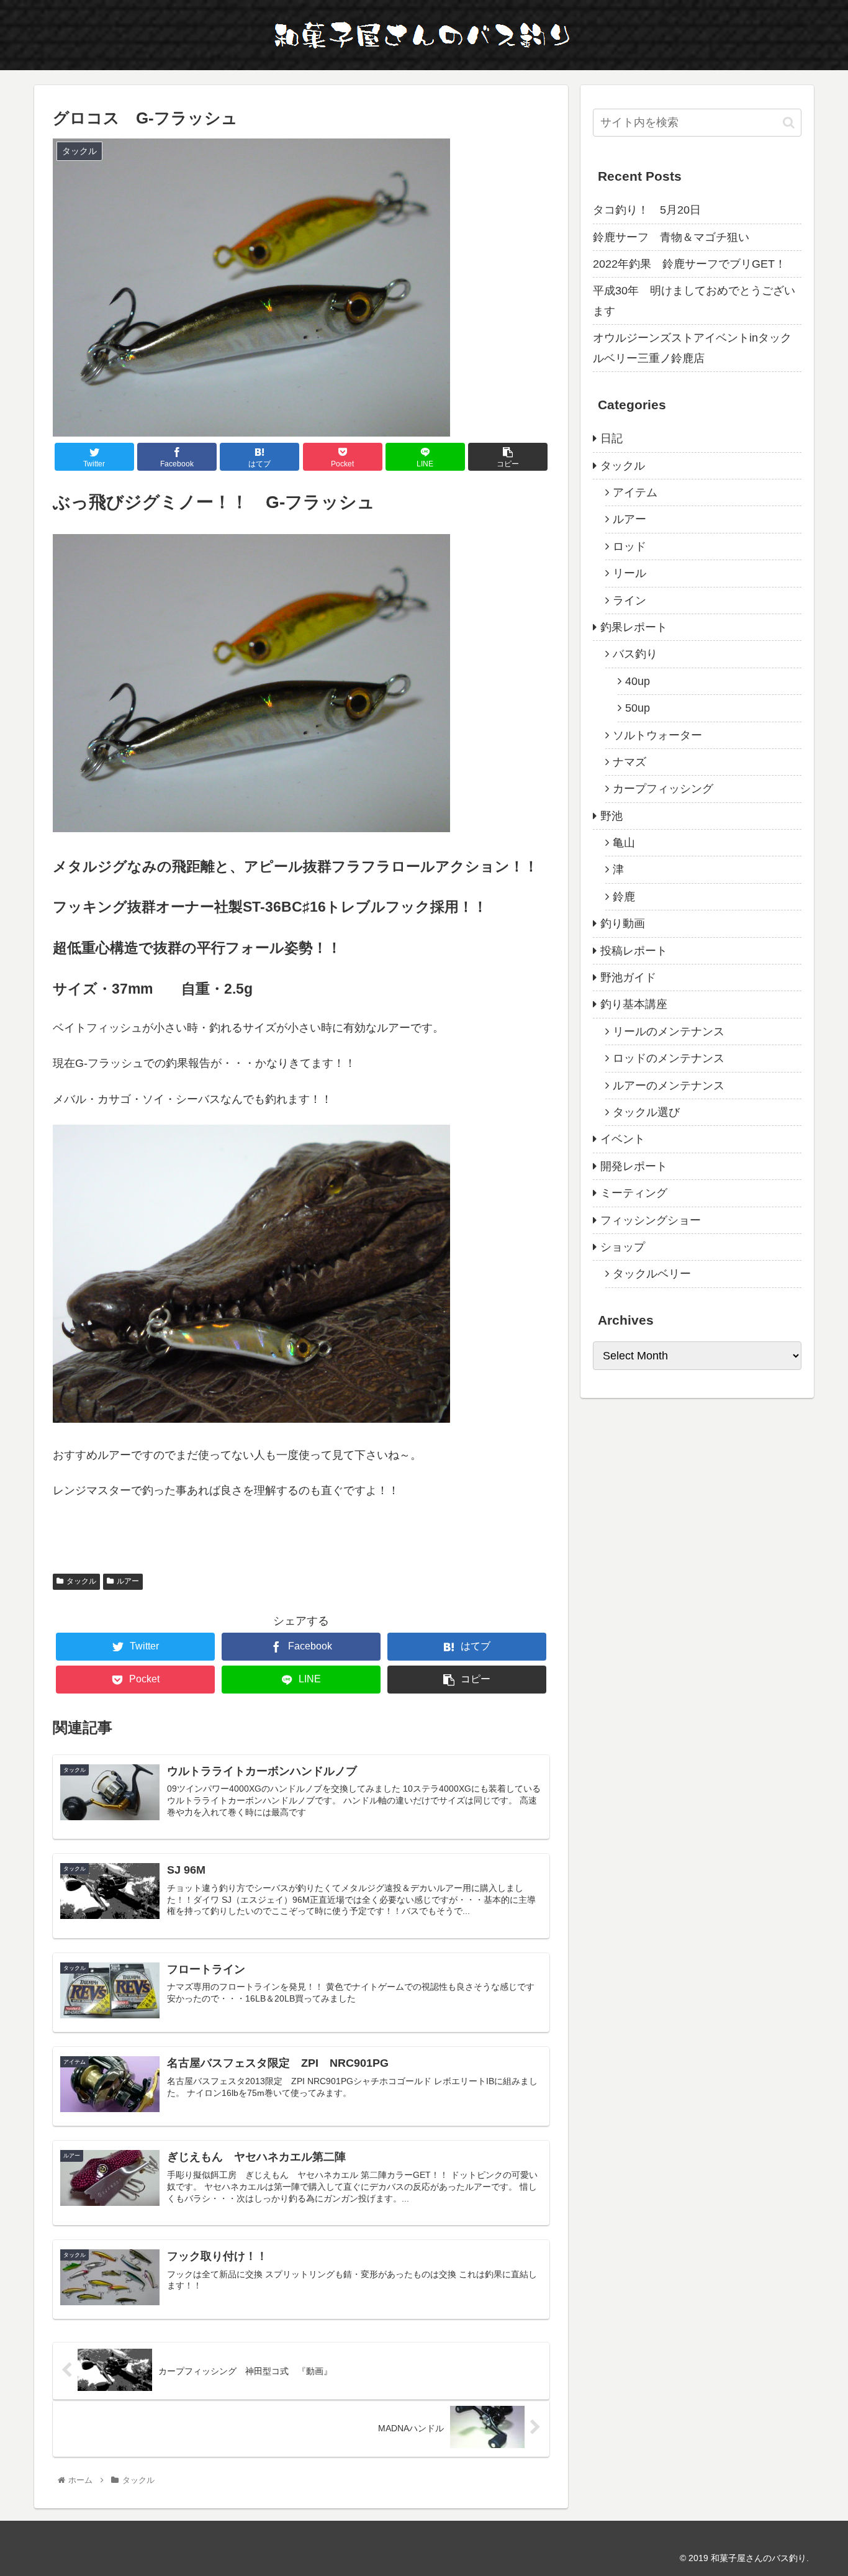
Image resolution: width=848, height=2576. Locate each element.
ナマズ (629, 762)
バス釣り (635, 654)
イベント (623, 1139)
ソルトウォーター (657, 735)
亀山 (624, 843)
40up (638, 681)
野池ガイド (628, 977)
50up (638, 708)
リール (629, 573)
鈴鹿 (624, 897)
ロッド (629, 546)
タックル (81, 1581)
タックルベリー (652, 1274)
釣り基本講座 (634, 1004)
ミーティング (634, 1193)
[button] (789, 123)
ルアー (128, 1581)
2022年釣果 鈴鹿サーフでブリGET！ (689, 264)
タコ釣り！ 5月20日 (647, 210)
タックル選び (646, 1112)
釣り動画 (623, 923)
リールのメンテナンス (669, 1032)
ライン (629, 601)
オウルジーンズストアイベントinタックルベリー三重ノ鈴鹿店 (692, 348)
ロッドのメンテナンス (669, 1058)
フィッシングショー (651, 1220)
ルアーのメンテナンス (669, 1086)
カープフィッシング (663, 789)
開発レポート (634, 1166)
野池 (611, 816)
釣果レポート (634, 627)
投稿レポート (634, 951)
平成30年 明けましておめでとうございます (694, 301)
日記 (611, 438)
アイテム (635, 492)
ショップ (623, 1247)
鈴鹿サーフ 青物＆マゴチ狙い (671, 237)
